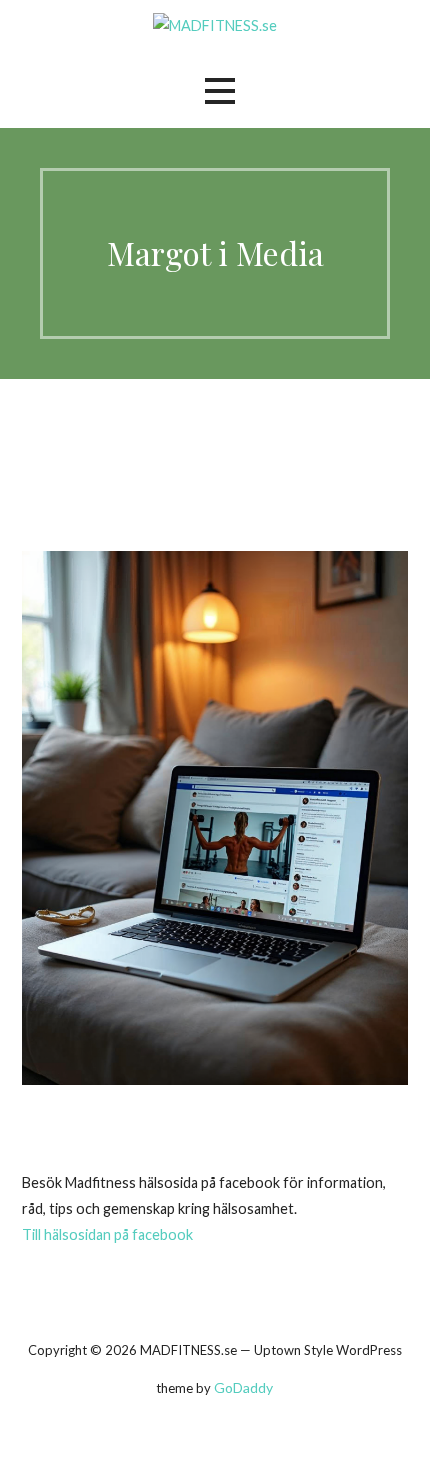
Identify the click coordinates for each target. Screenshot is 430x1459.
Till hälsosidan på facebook (107, 1234)
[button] (220, 91)
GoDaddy (243, 1387)
